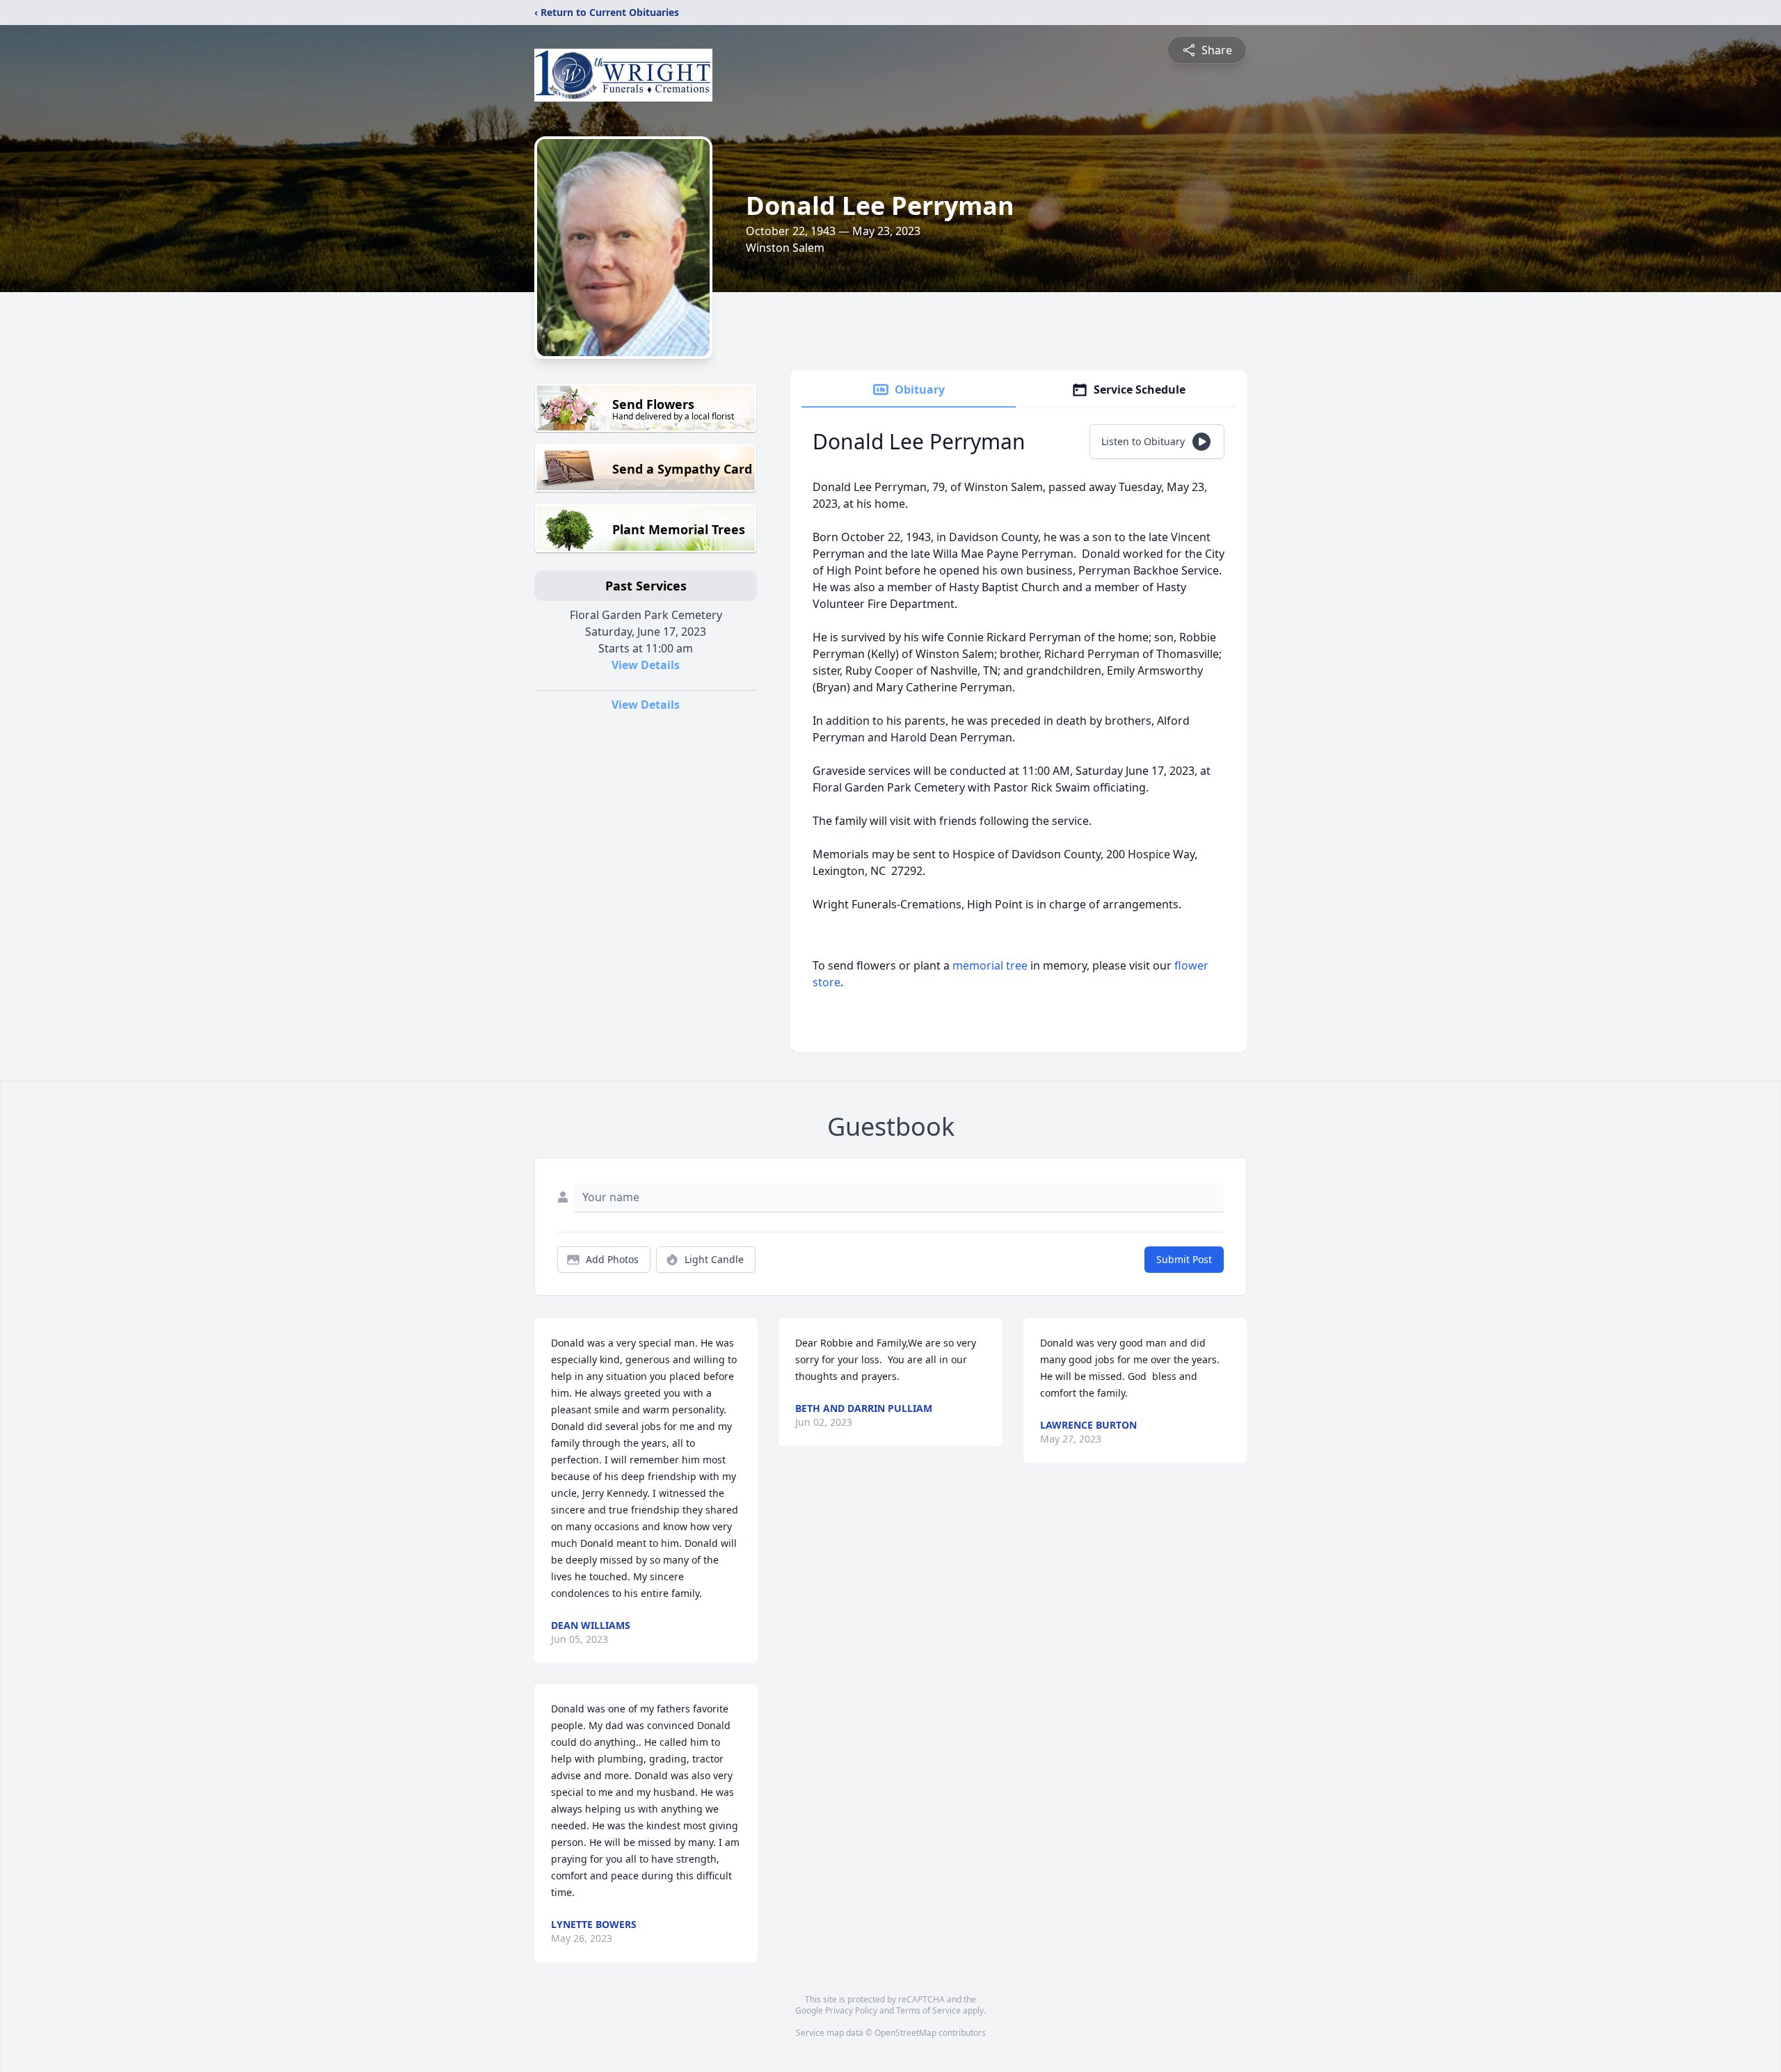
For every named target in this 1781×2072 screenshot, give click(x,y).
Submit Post (1184, 1259)
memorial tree (990, 965)
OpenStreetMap (905, 2033)
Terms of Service (928, 2010)
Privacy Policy (851, 2010)
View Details (646, 665)
